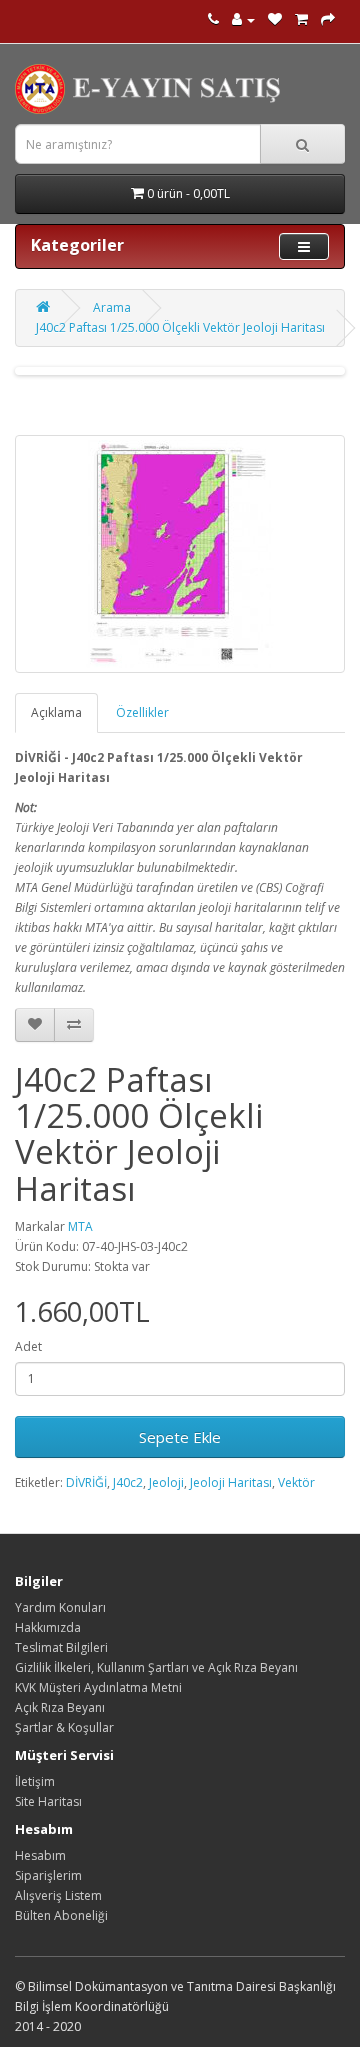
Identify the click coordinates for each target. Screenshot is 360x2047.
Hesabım (40, 1855)
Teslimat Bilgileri (61, 1647)
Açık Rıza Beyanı (60, 1707)
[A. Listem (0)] (275, 19)
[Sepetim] (301, 19)
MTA (80, 1226)
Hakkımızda (48, 1627)
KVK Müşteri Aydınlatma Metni (98, 1687)
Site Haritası (48, 1801)
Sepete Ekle (180, 1437)
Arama (112, 307)
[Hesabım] (243, 19)
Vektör (296, 1482)
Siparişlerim (48, 1875)
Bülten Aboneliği (61, 1915)
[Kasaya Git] (328, 19)
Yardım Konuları (60, 1607)
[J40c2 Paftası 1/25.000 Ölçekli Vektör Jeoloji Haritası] (180, 554)
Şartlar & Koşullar (64, 1727)
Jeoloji (166, 1482)
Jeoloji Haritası (231, 1482)
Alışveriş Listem (58, 1895)
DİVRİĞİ (86, 1482)
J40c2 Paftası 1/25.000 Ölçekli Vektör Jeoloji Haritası (180, 327)
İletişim (35, 1781)
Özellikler (142, 712)
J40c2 (128, 1482)
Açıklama (56, 712)
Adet (28, 1346)
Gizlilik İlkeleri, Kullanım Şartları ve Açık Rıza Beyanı (156, 1667)
